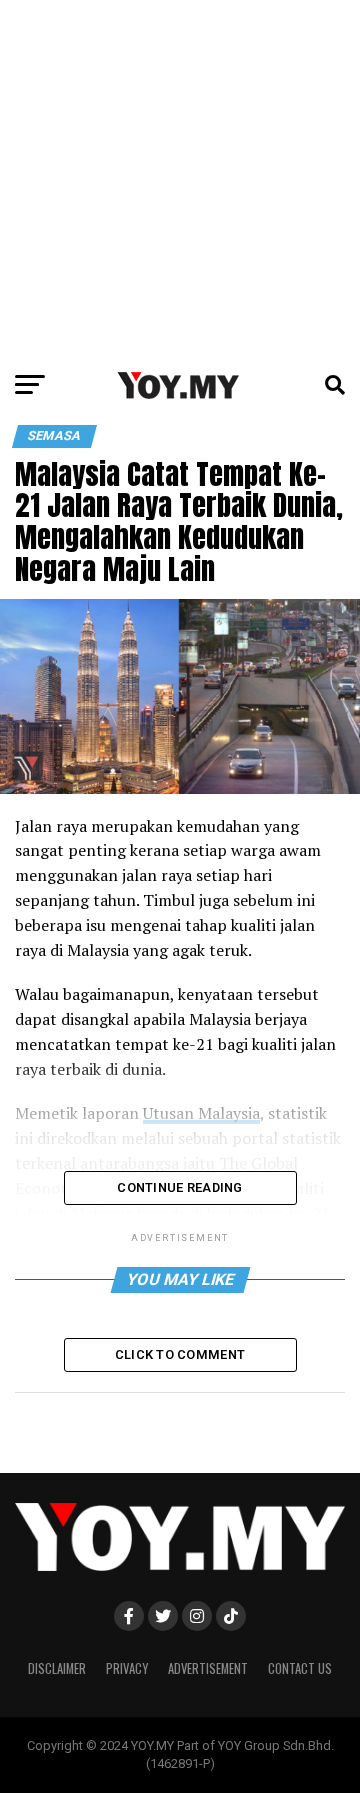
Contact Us (300, 1668)
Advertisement (208, 1668)
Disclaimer (57, 1668)
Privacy (127, 1668)
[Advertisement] (180, 180)
